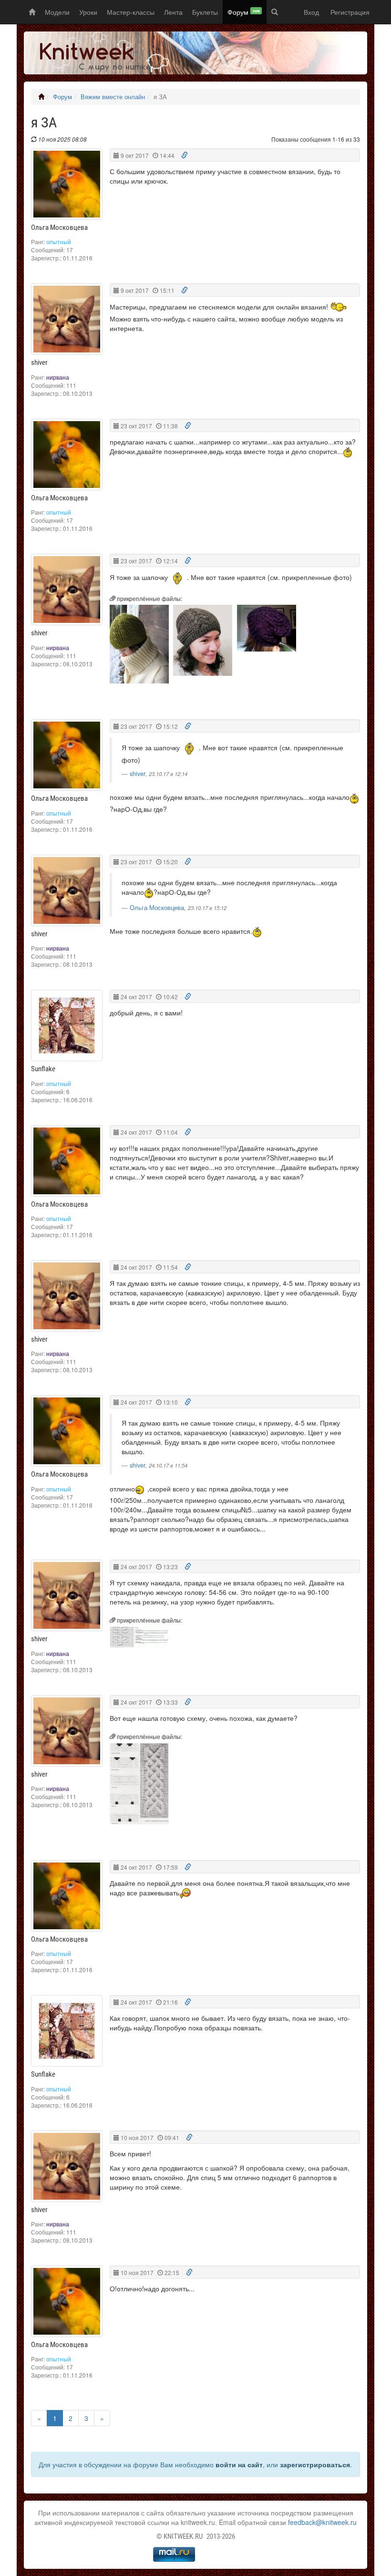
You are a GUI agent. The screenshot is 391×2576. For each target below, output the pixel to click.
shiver (137, 774)
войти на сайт (239, 2464)
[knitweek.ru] (98, 53)
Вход (311, 12)
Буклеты (205, 12)
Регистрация (350, 12)
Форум (244, 12)
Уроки (88, 12)
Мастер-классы (131, 12)
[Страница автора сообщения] (67, 184)
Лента (173, 12)
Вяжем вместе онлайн (113, 97)
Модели (57, 12)
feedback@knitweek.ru (322, 2522)
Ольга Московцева (157, 908)
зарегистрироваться (315, 2464)
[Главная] (41, 97)
